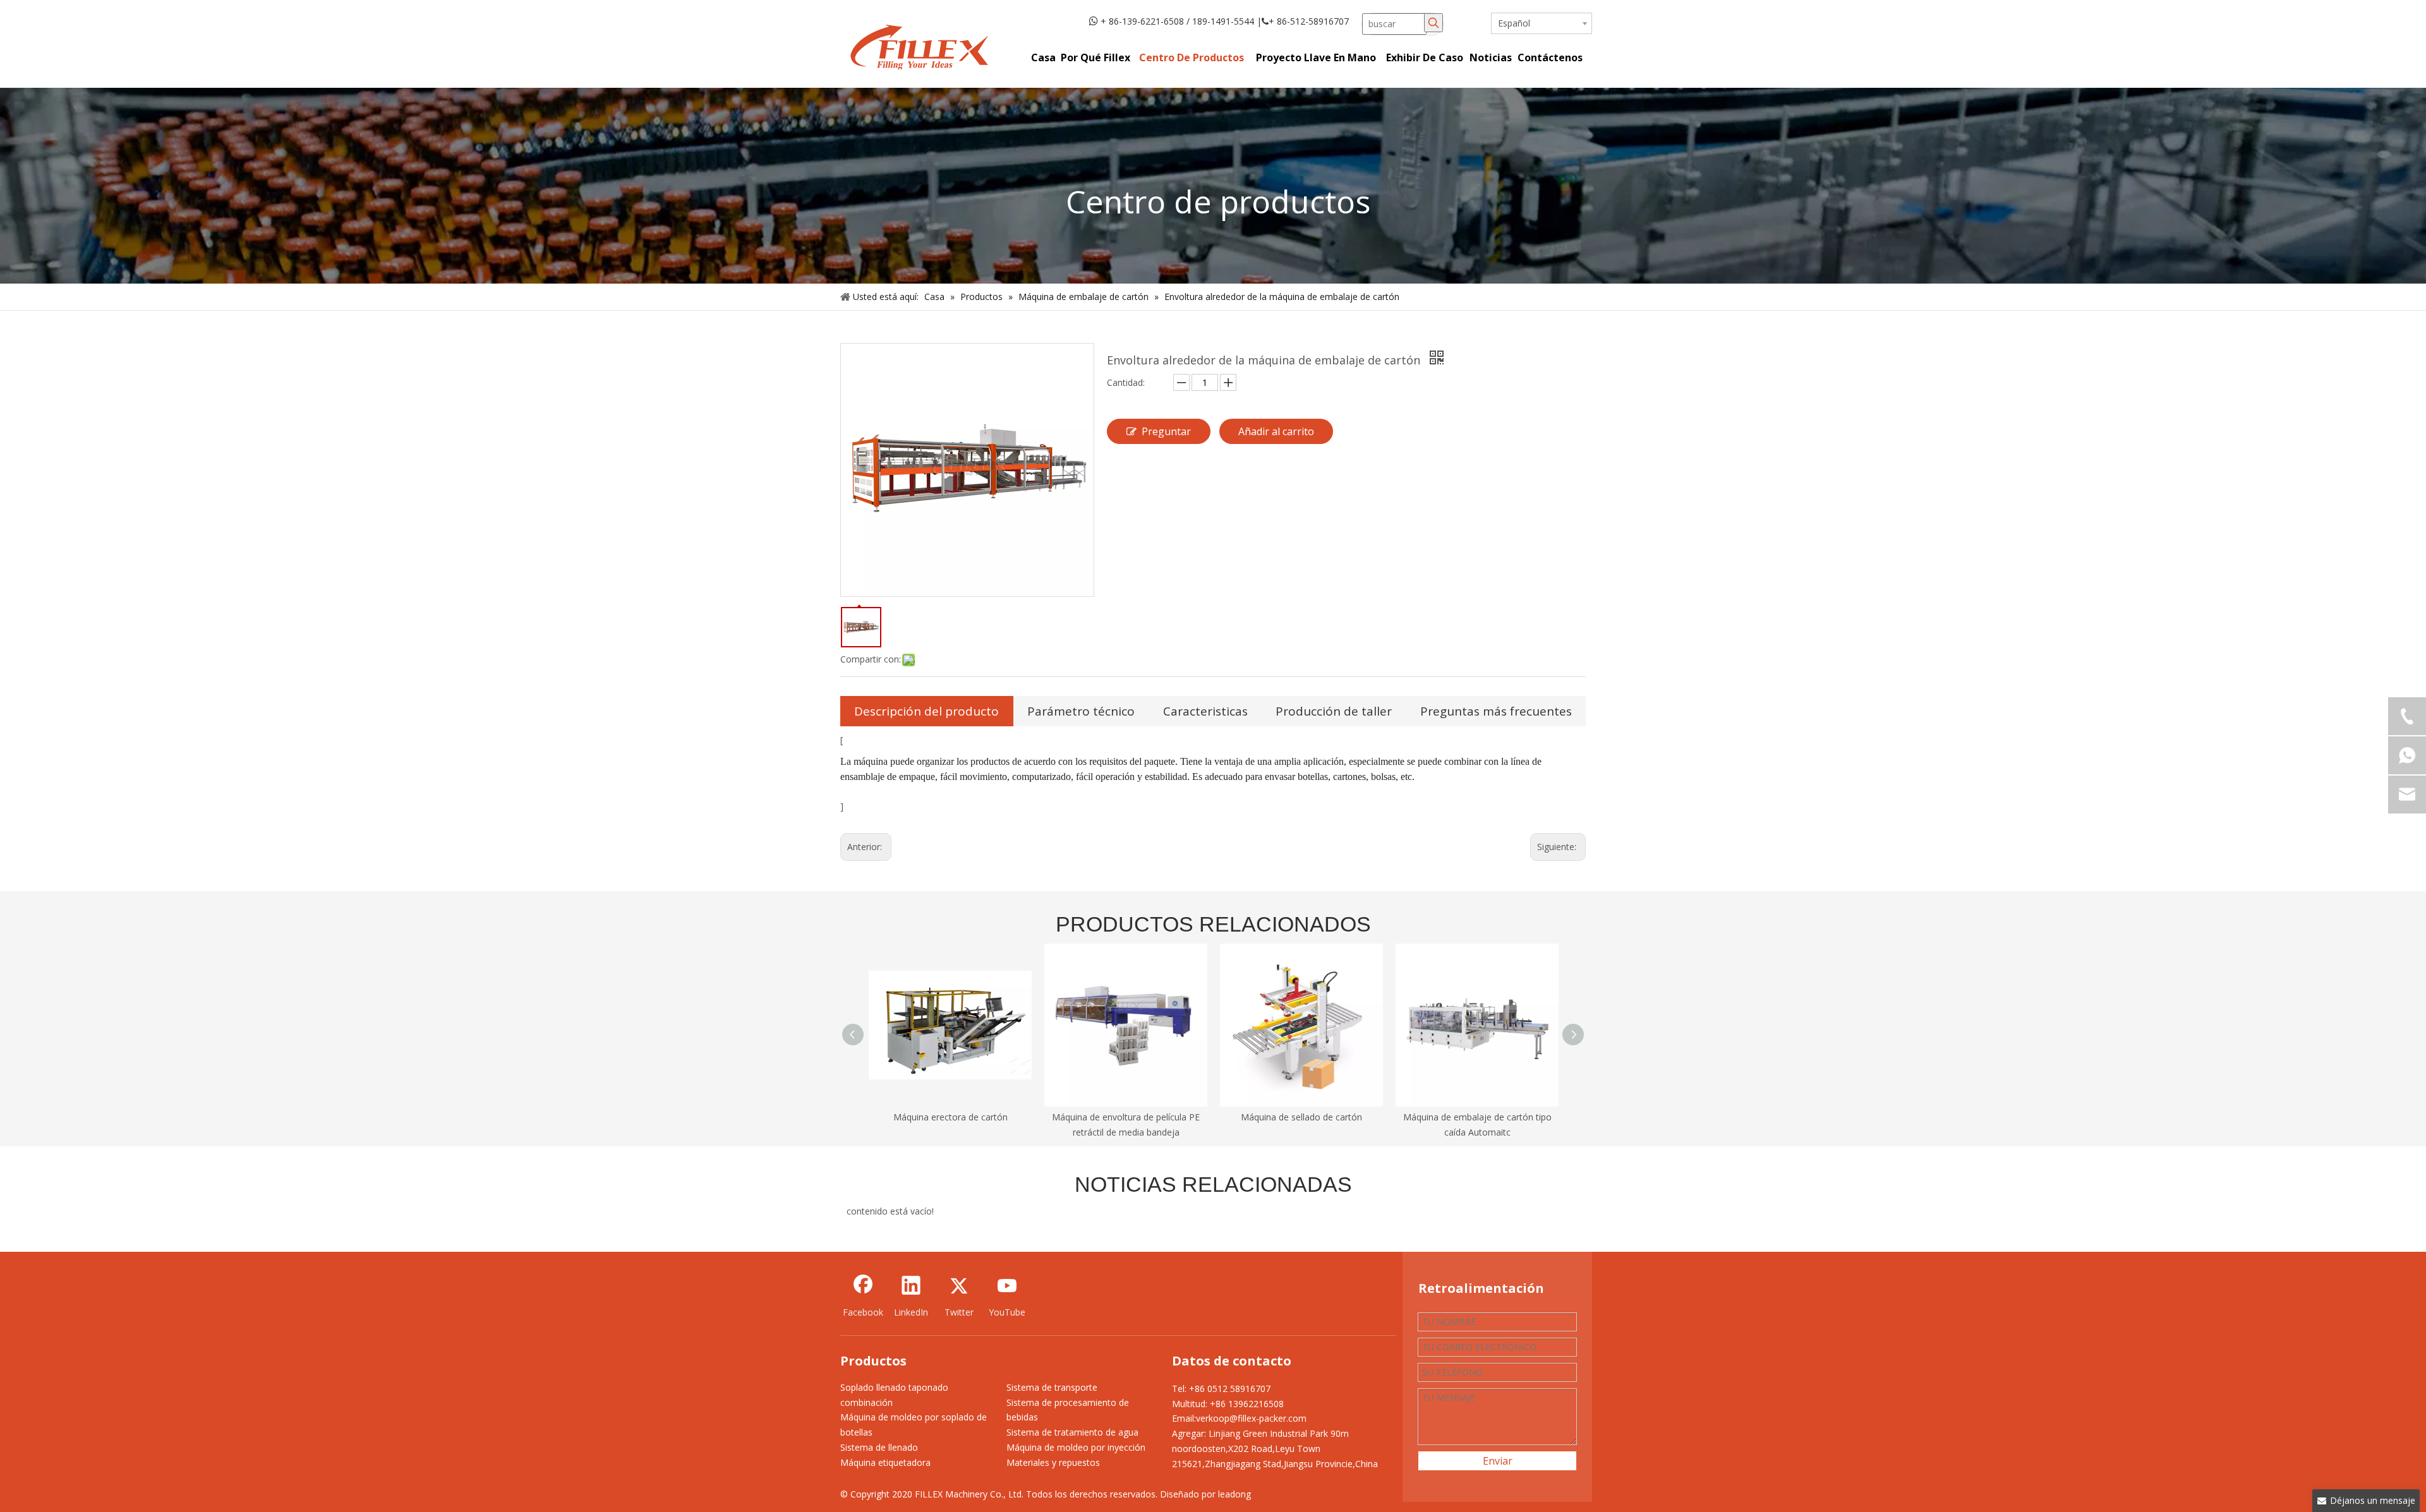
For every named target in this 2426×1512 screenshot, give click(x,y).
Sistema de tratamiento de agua (1072, 1432)
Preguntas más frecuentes (1496, 711)
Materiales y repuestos (1053, 1462)
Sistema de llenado (879, 1447)
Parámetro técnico (1081, 711)
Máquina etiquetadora (885, 1462)
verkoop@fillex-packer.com (1251, 1418)
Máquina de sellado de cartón (1301, 1117)
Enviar (1498, 1461)
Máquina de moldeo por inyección (1076, 1447)
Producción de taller (1334, 711)
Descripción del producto (926, 711)
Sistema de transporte (1052, 1387)
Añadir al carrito (1276, 431)
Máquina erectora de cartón (950, 1117)
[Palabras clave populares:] (1433, 23)
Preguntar (1166, 431)
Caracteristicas (1205, 711)
